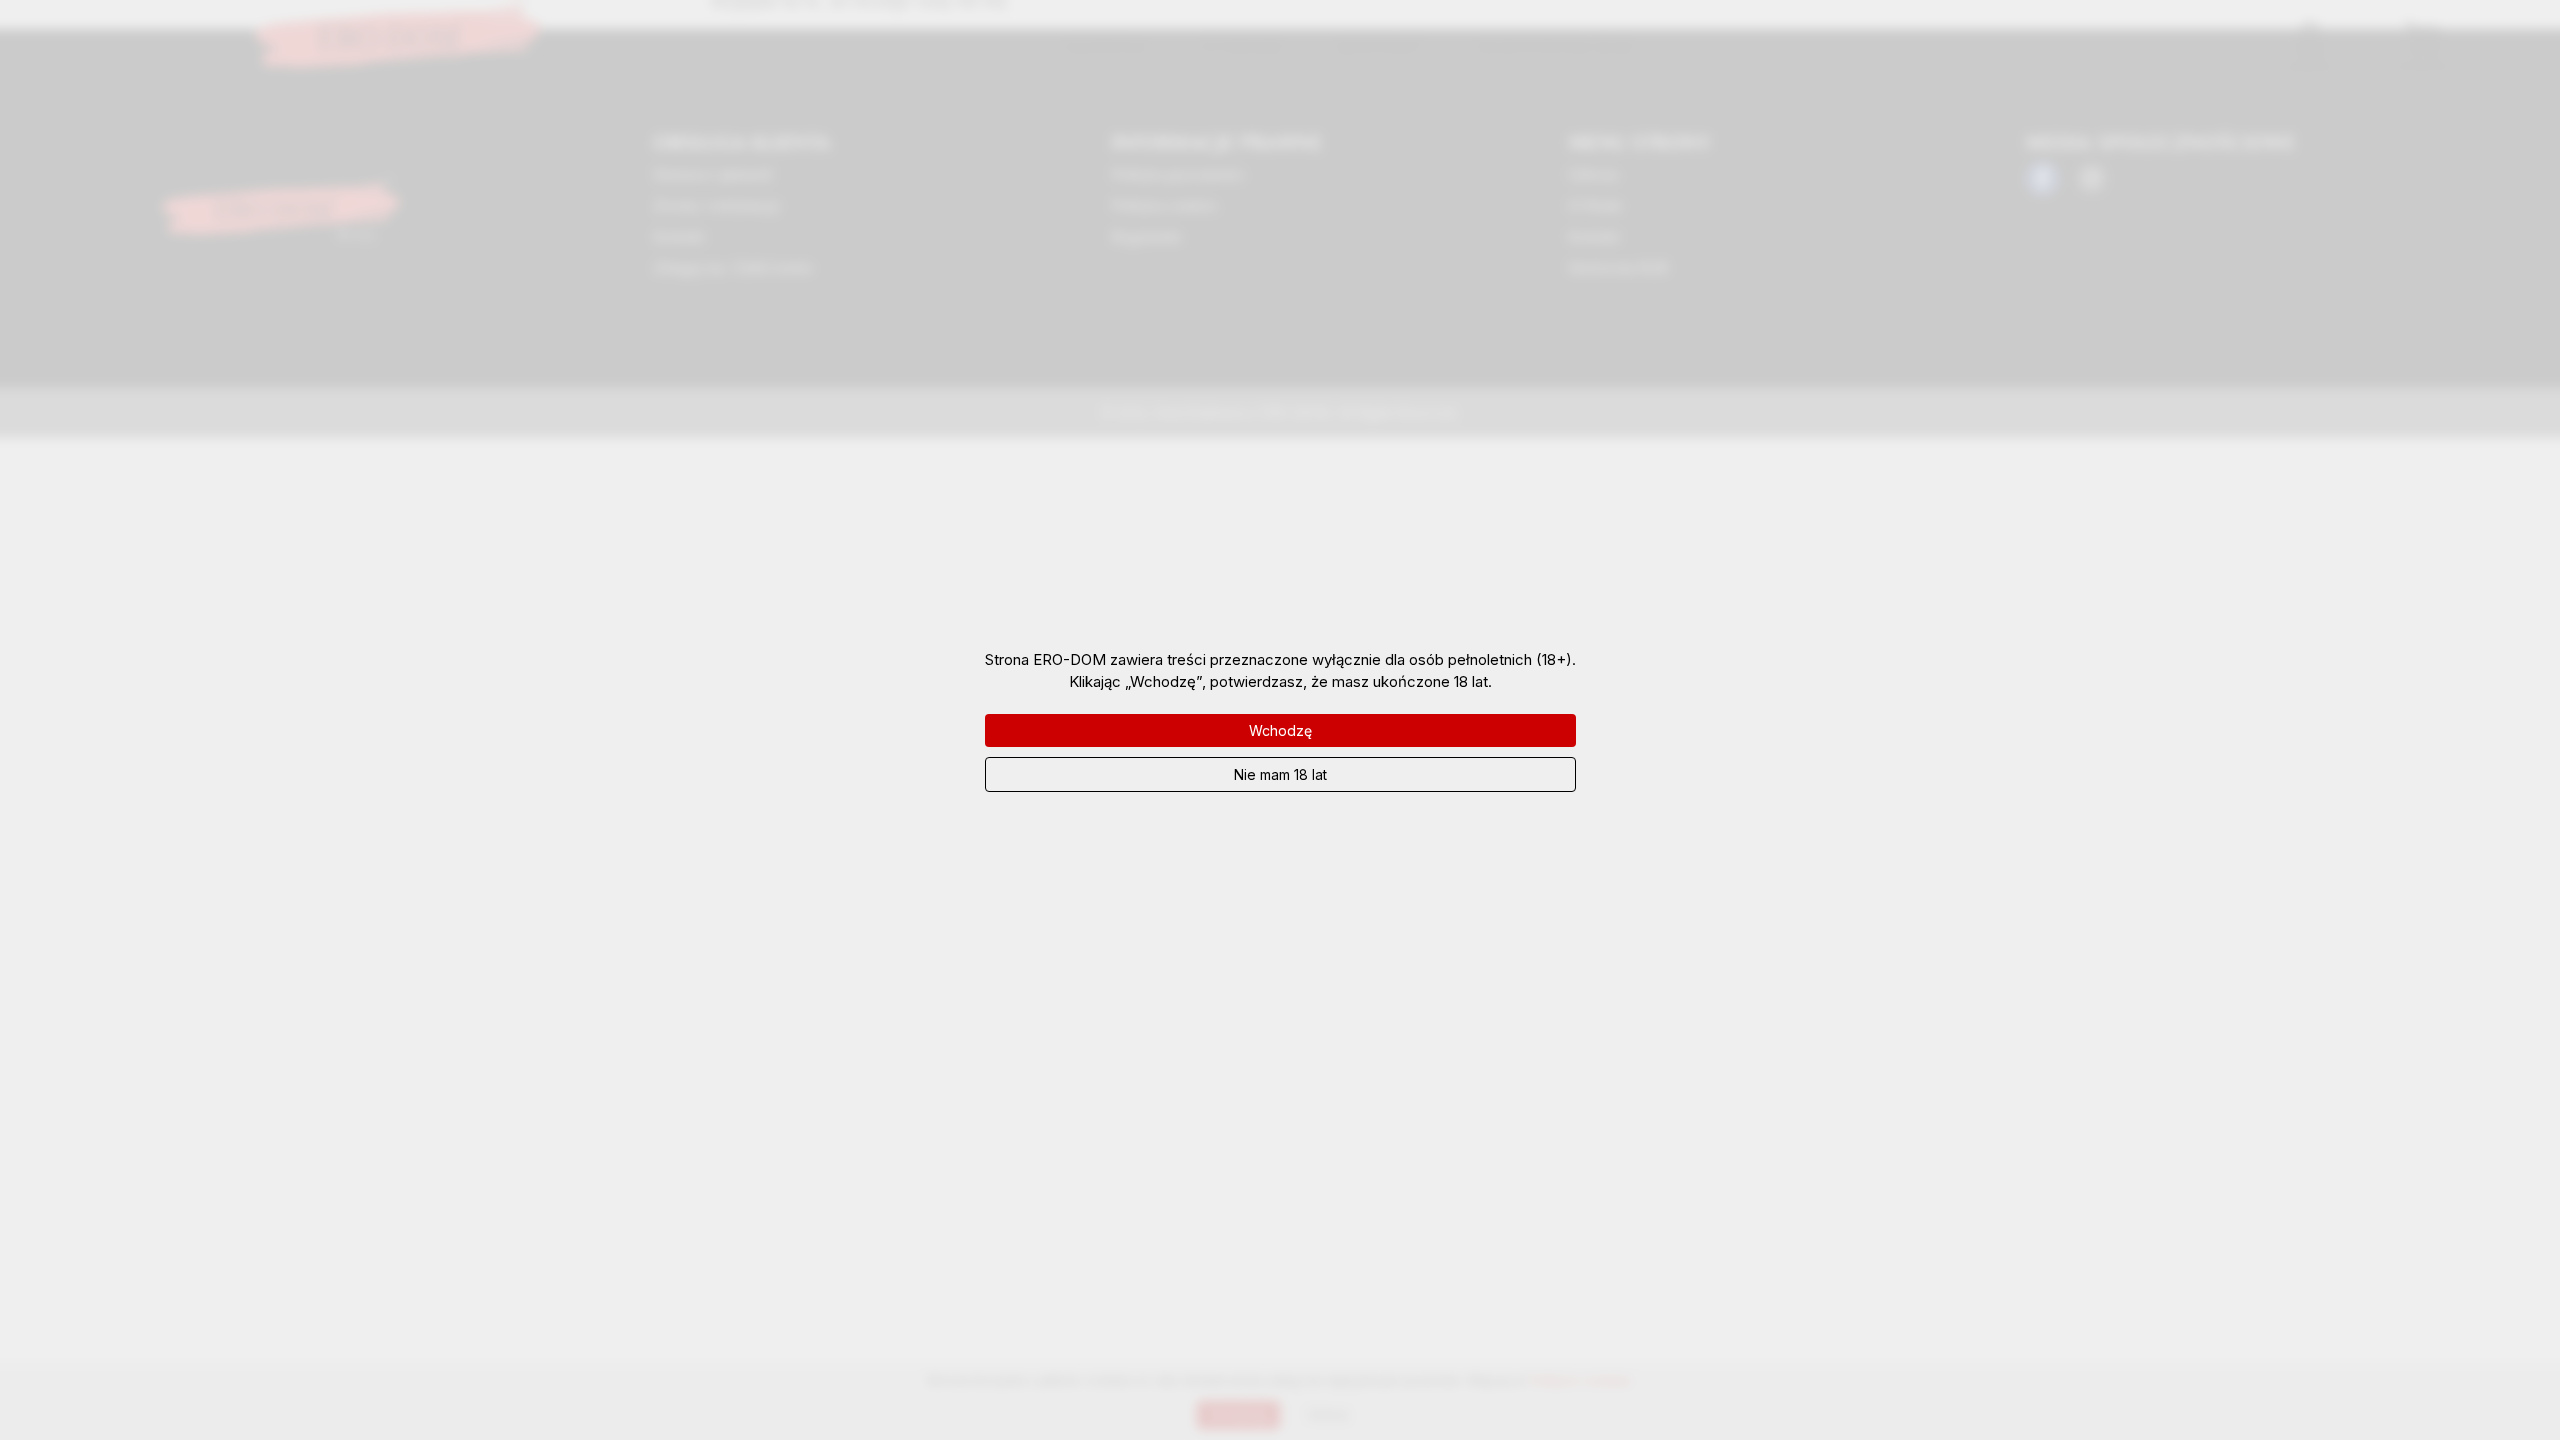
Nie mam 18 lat (1280, 774)
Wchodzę (1280, 730)
